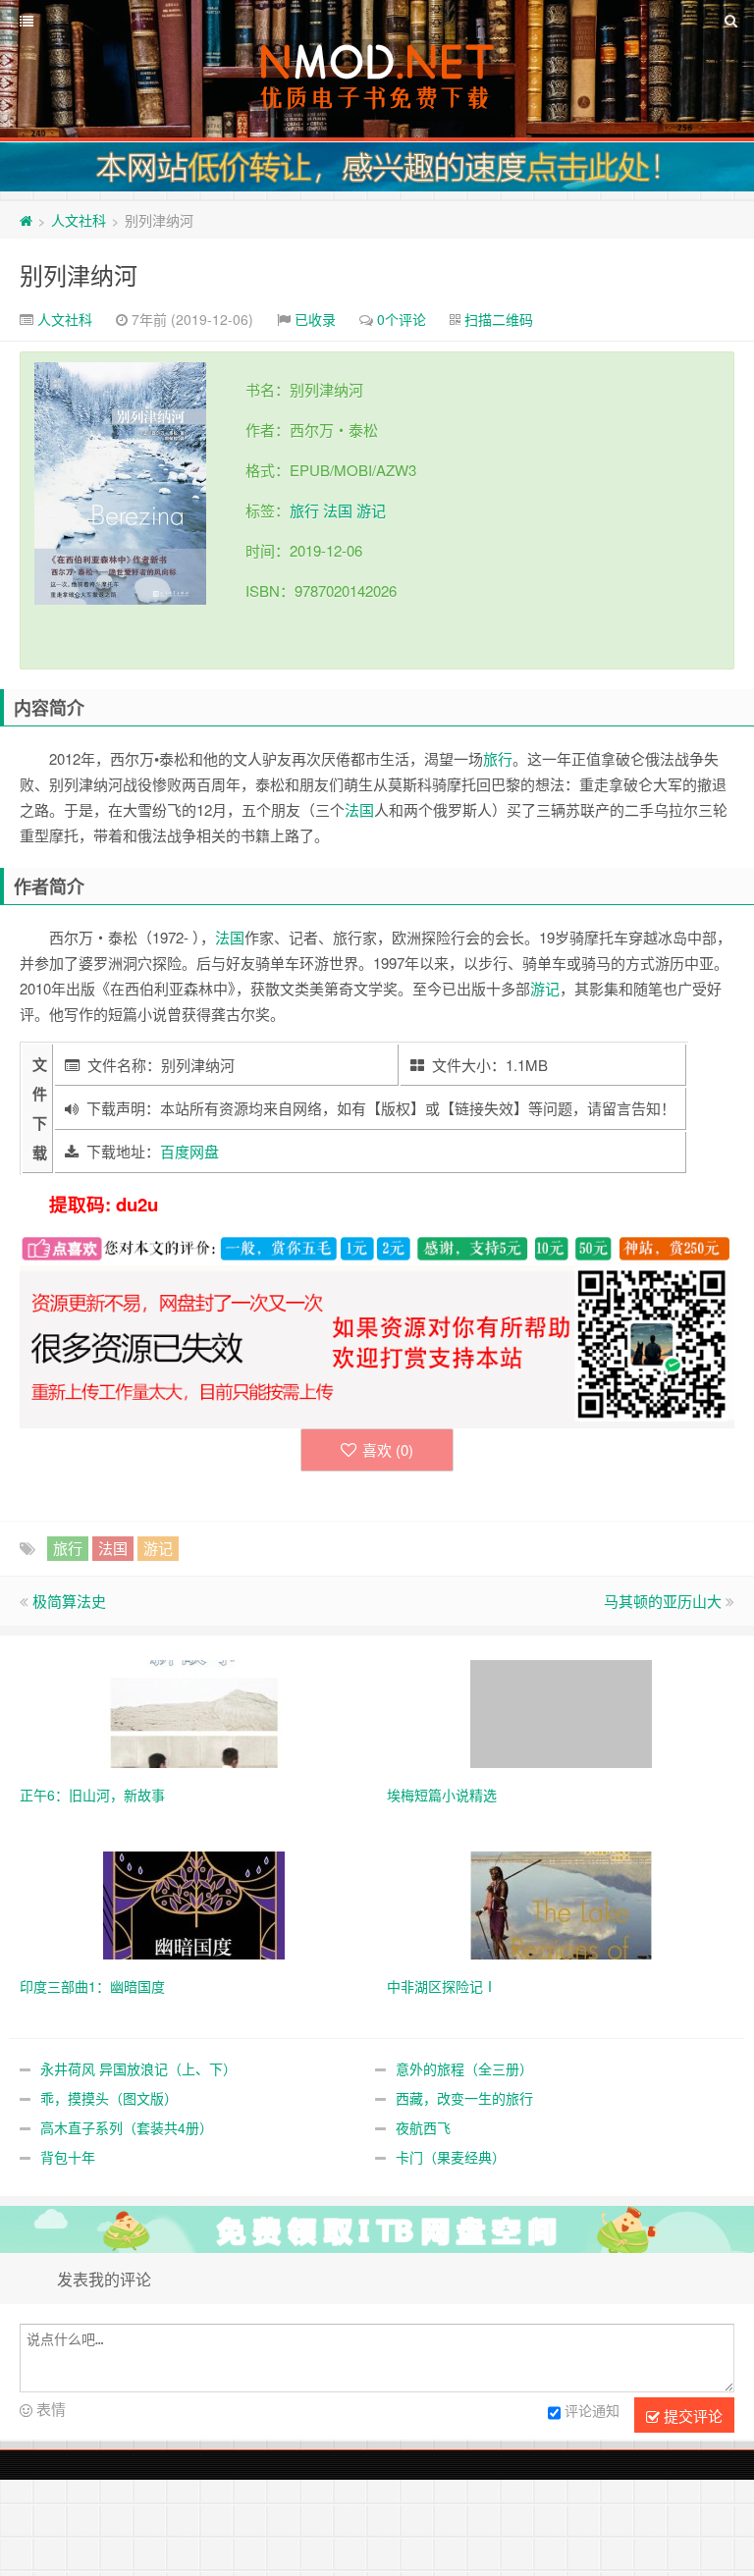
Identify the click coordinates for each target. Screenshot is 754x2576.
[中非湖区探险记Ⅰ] (561, 1904)
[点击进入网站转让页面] (377, 167)
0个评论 (402, 319)
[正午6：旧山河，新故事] (194, 1712)
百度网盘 (189, 1151)
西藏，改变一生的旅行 (464, 2098)
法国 (338, 510)
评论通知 (592, 2410)
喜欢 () (388, 1449)
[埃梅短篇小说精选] (561, 1712)
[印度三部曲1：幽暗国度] (194, 1904)
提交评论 (691, 2415)
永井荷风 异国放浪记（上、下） (138, 2068)
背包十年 (68, 2157)
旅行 (304, 510)
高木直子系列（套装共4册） (127, 2127)
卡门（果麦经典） (451, 2157)
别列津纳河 (79, 274)
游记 (371, 510)
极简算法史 (69, 1601)
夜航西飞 (423, 2127)
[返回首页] (26, 220)
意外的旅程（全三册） (464, 2068)
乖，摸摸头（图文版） (109, 2098)
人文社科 (79, 220)
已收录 (315, 319)
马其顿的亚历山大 (663, 1601)
